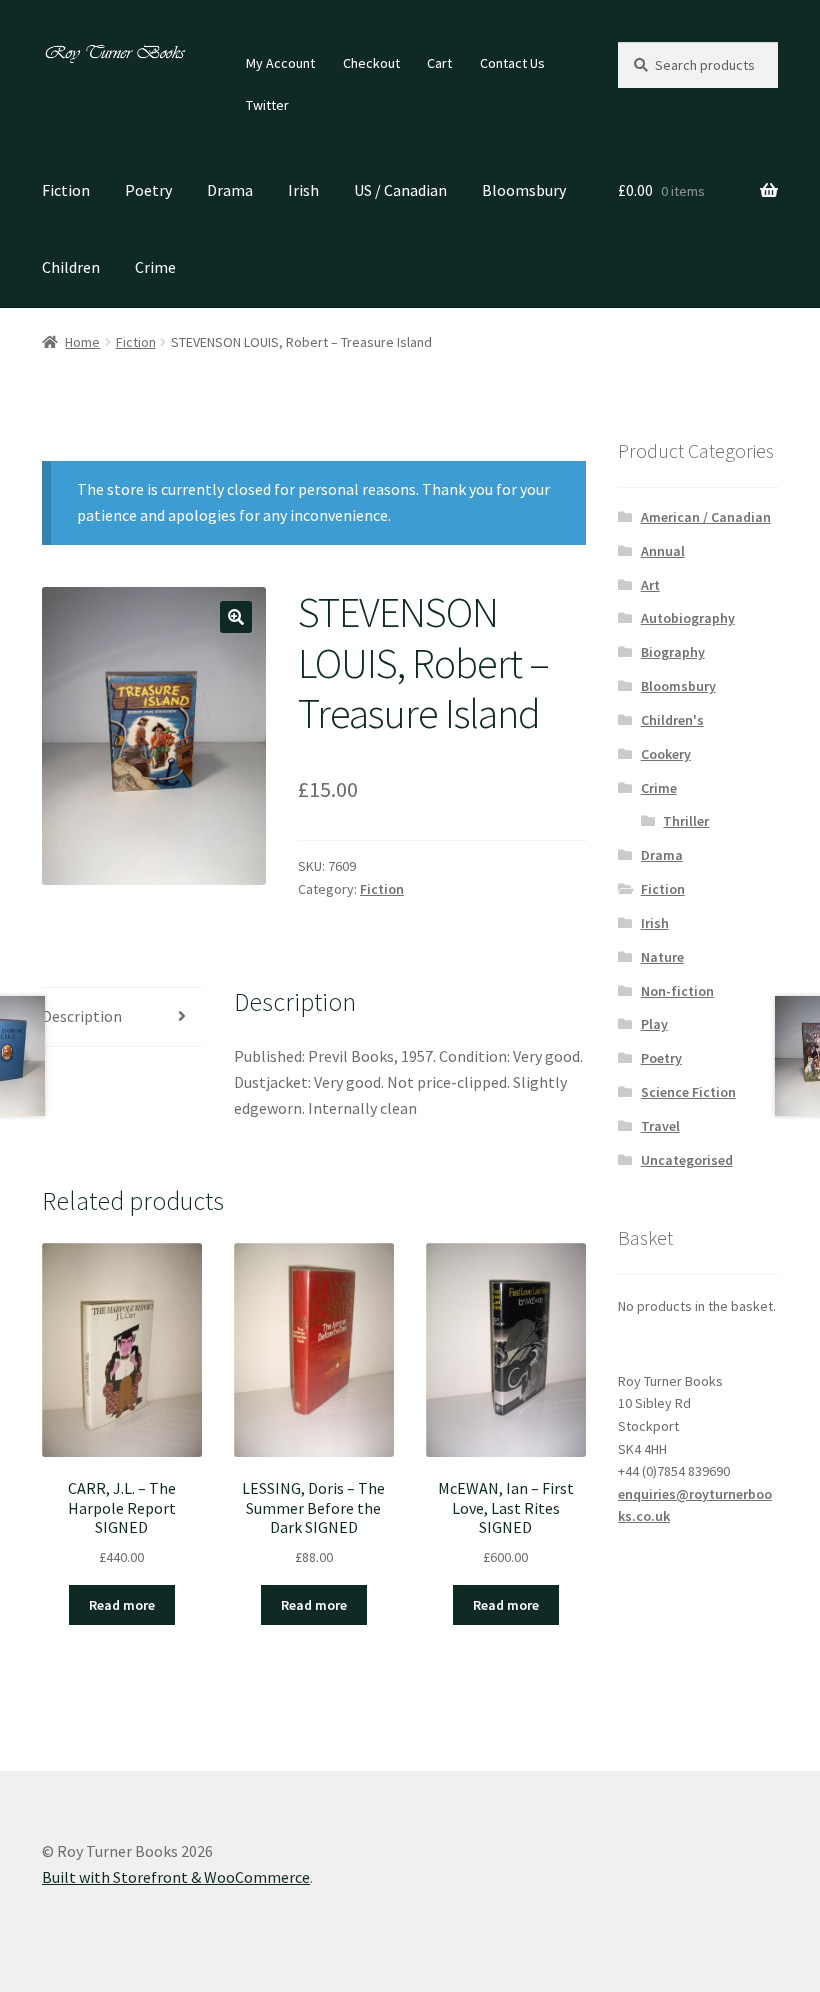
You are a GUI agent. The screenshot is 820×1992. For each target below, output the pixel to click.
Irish (303, 190)
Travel (660, 1126)
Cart (439, 63)
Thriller (686, 821)
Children (71, 267)
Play (654, 1024)
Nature (662, 957)
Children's (672, 720)
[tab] (122, 1017)
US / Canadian (400, 190)
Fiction (66, 190)
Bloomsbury (524, 190)
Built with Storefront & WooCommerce (176, 1877)
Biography (673, 652)
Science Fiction (688, 1092)
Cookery (666, 754)
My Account (280, 63)
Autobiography (688, 618)
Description (82, 1016)
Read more (122, 1605)
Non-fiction (677, 991)
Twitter (267, 105)
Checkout (371, 63)
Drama (230, 190)
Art (650, 585)
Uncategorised (687, 1160)
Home (82, 342)
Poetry (148, 190)
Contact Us (512, 63)
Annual (663, 551)
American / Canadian (706, 517)
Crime (155, 267)
